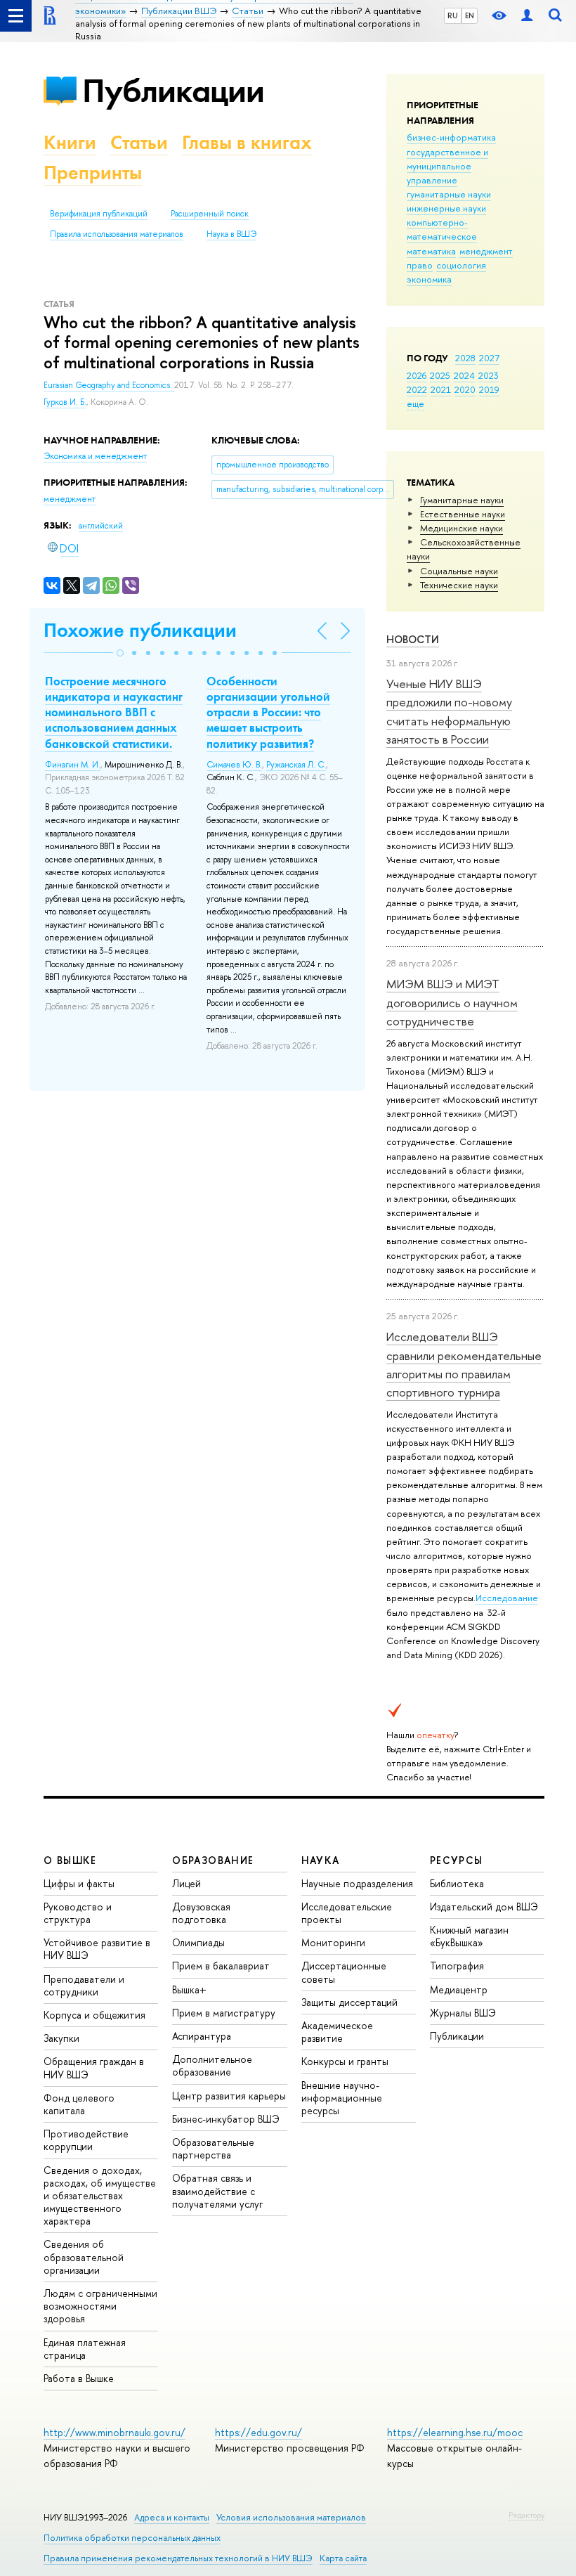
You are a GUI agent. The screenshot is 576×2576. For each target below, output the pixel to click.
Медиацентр (459, 1989)
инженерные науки (446, 208)
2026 (417, 375)
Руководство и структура (78, 1913)
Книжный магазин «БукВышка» (469, 1936)
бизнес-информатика (451, 137)
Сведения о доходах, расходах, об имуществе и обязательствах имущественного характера (100, 2196)
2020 (465, 389)
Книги (70, 142)
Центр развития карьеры (229, 2096)
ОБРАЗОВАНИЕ (213, 1860)
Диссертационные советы (344, 1972)
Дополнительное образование (212, 2065)
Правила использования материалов (117, 234)
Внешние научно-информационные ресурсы (342, 2098)
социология (461, 265)
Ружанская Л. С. (296, 765)
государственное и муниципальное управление (447, 166)
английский (101, 526)
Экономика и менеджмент (95, 456)
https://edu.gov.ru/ (258, 2432)
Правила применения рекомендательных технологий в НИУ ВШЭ (178, 2558)
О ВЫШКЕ (70, 1860)
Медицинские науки (462, 528)
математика (431, 251)
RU (453, 15)
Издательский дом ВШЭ (484, 1907)
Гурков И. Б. (65, 402)
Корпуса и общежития (94, 2015)
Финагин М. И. (73, 765)
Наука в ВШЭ (231, 234)
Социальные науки (459, 571)
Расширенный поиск (210, 214)
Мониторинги (333, 1942)
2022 (417, 389)
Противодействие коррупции (86, 2140)
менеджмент (486, 251)
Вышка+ (189, 1989)
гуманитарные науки (449, 194)
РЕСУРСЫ (457, 1860)
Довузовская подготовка (201, 1913)
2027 (489, 358)
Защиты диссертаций (349, 2002)
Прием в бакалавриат (221, 1966)
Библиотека (457, 1883)
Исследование (507, 1598)
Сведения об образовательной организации (84, 2257)
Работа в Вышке (79, 2378)
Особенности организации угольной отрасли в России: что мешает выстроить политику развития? (268, 712)
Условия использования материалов (291, 2517)
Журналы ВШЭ (463, 2013)
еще (415, 403)
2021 (441, 389)
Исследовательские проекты (347, 1913)
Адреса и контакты (172, 2517)
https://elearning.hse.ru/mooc (455, 2432)
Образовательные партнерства (213, 2148)
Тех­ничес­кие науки (459, 585)
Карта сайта (343, 2558)
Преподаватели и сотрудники (84, 1985)
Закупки (61, 2038)
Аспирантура (202, 2036)
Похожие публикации (140, 630)
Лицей (186, 1883)
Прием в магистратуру (224, 2013)
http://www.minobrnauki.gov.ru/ (114, 2432)
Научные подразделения (357, 1883)
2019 (489, 389)
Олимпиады (198, 1942)
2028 (465, 358)
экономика (429, 279)
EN (470, 15)
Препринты (93, 173)
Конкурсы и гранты (345, 2061)
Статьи (139, 142)
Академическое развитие (337, 2032)
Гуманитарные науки (462, 500)
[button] (120, 653)
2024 (464, 375)
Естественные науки (463, 514)
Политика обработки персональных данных (132, 2538)
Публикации (173, 90)
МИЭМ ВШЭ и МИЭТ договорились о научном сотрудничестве (452, 1002)
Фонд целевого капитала (79, 2104)
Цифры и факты (79, 1883)
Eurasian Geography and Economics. (109, 385)
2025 (440, 375)
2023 (489, 375)
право (420, 265)
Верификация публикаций (99, 214)
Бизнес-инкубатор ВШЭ (226, 2119)
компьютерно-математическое (442, 229)
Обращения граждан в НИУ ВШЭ (94, 2067)
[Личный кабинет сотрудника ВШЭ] (527, 16)
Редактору (526, 2515)
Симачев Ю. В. (234, 765)
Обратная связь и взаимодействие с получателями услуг (217, 2190)
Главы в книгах (247, 142)
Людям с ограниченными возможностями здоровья (100, 2306)
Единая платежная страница (85, 2349)
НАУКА (321, 1860)
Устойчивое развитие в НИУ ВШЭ (97, 1949)
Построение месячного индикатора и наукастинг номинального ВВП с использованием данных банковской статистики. (114, 712)
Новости (413, 639)
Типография (457, 1966)
